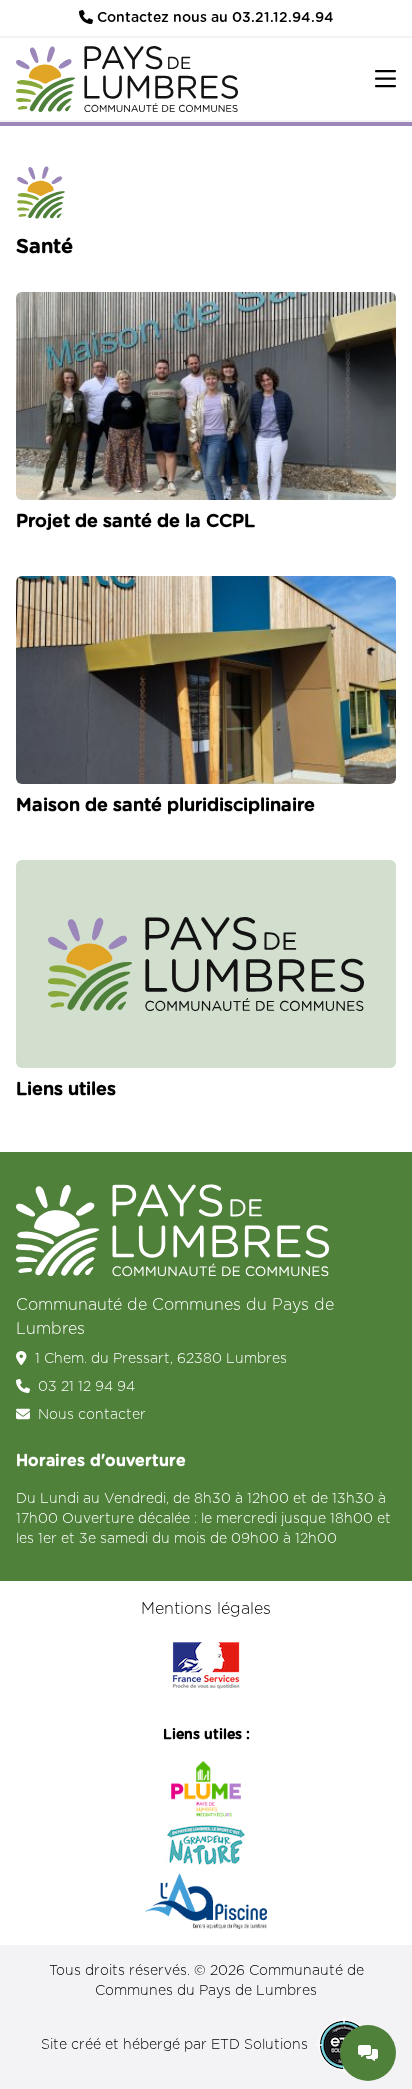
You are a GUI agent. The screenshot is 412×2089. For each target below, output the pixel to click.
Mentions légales (206, 1609)
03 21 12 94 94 (86, 1387)
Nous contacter (92, 1415)
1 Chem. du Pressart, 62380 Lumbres (161, 1359)
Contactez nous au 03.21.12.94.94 (213, 18)
